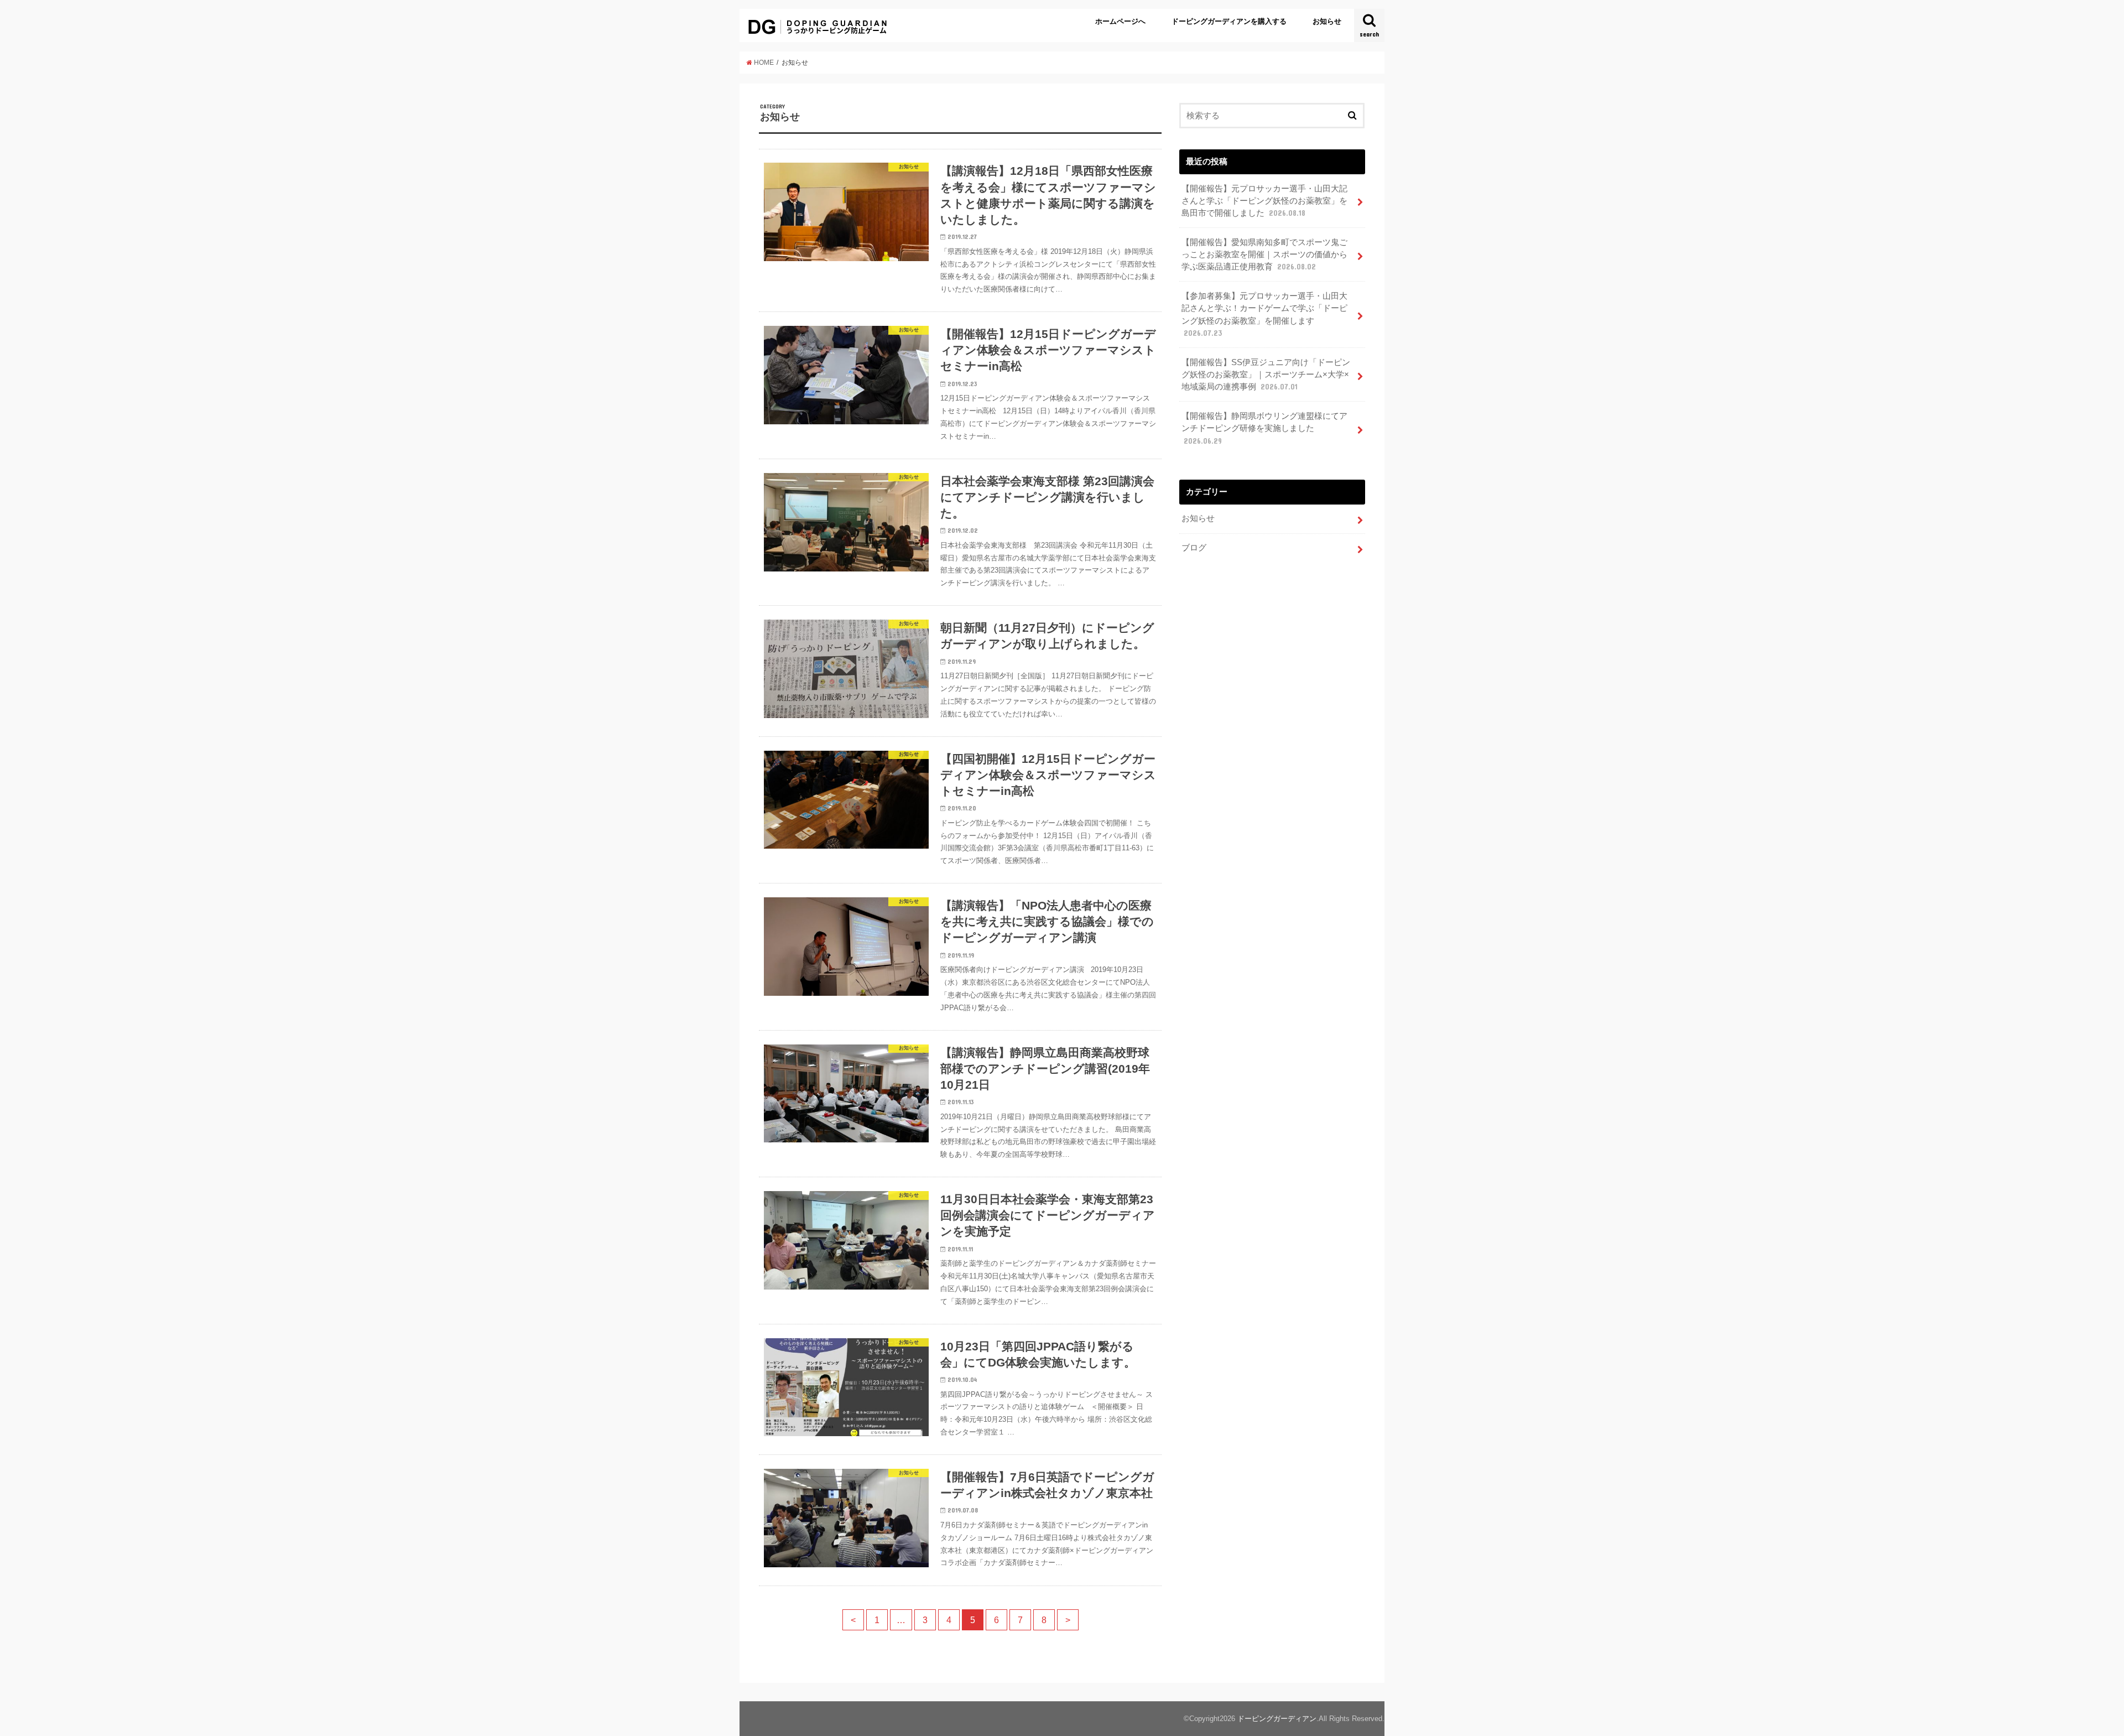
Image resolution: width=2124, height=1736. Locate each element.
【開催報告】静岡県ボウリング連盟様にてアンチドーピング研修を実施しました (1264, 428)
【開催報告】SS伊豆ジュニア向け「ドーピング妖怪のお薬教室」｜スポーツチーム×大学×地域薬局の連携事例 (1266, 375)
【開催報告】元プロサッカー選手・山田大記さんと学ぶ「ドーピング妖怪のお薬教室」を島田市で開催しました (1264, 201)
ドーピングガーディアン (1277, 1719)
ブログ (1194, 548)
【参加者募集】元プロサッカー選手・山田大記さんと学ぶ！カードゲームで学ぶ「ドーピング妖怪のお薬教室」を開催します (1264, 315)
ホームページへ (1120, 21)
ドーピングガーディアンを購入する (1229, 21)
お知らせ (1327, 21)
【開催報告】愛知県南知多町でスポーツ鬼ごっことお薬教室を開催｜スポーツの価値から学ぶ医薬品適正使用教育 (1264, 254)
